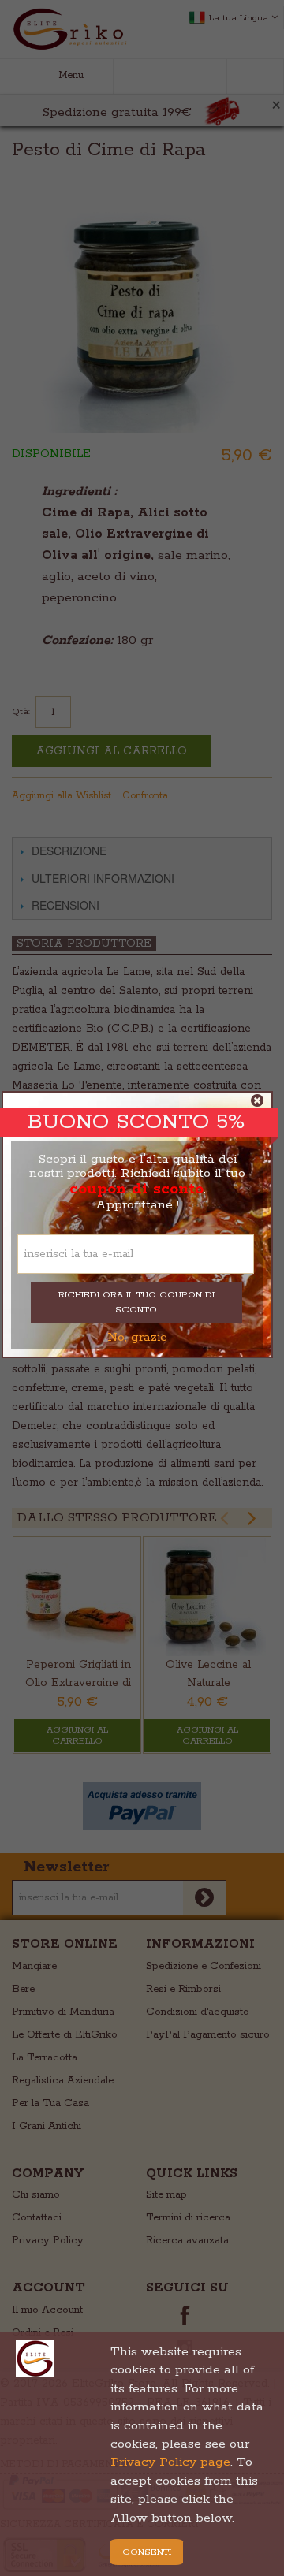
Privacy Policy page (170, 2462)
